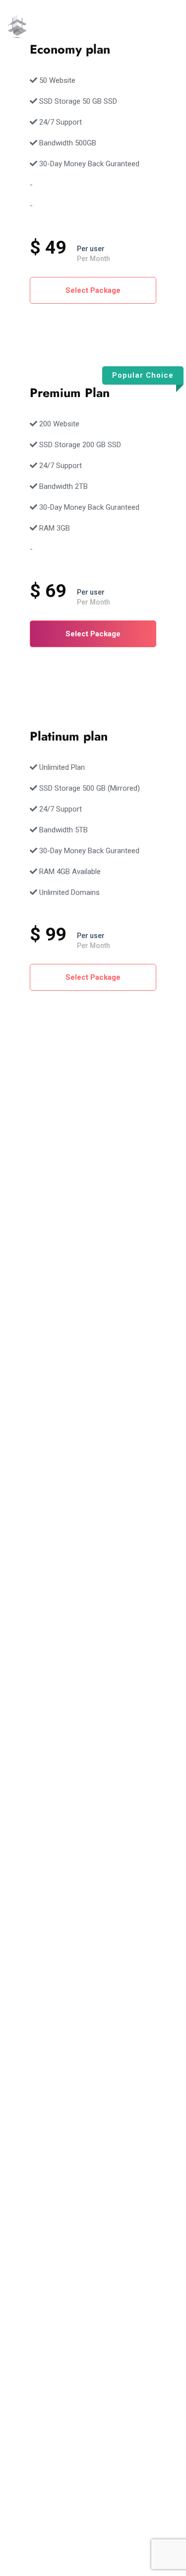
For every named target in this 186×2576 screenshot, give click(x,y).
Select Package (93, 290)
